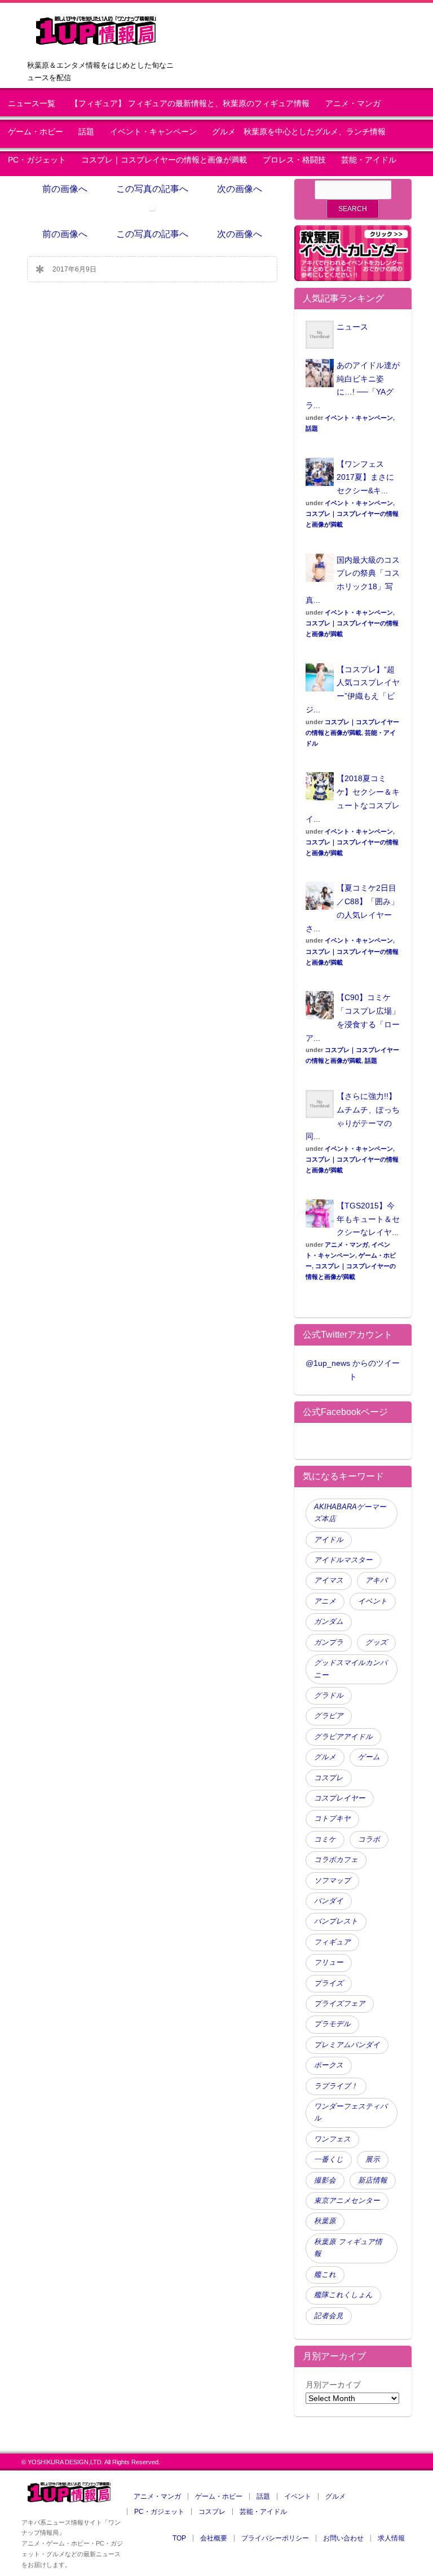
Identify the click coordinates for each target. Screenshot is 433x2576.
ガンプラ (329, 1642)
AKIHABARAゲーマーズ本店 (350, 1513)
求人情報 (391, 2538)
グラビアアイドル (343, 1737)
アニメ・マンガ (353, 104)
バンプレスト (336, 1921)
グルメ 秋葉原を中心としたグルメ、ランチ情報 (303, 132)
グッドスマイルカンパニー (351, 1669)
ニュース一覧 (32, 104)
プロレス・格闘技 (294, 160)
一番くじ (329, 2159)
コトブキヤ (332, 1819)
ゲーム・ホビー (36, 132)
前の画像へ (65, 189)
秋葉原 (325, 2221)
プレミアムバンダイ (347, 2045)
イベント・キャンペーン (153, 132)
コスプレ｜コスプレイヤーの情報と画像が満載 (164, 160)
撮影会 (325, 2180)
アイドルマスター (343, 1560)
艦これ (325, 2275)
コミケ (325, 1839)
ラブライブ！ (336, 2086)
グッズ (376, 1642)
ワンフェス (332, 2139)
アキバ (376, 1580)
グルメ (325, 1757)
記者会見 (329, 2316)
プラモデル (332, 2024)
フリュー (329, 1962)
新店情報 (373, 2180)
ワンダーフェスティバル (351, 2112)
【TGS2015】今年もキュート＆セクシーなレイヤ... (368, 1219)
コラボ (369, 1839)
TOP (179, 2538)
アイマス (329, 1580)
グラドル (329, 1696)
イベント (373, 1601)
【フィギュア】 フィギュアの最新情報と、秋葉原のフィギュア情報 (190, 104)
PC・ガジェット (37, 160)
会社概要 (214, 2538)
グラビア (329, 1716)
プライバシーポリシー (275, 2538)
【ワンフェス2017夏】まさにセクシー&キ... (365, 477)
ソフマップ (332, 1881)
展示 (373, 2159)
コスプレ (329, 1778)
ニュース (352, 327)
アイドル (329, 1540)
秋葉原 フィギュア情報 (348, 2248)
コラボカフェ (336, 1860)
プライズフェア (340, 2004)
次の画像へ (240, 189)
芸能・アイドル (369, 160)
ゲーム (369, 1757)
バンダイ (329, 1901)
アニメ (325, 1601)
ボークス (329, 2065)
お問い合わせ (343, 2538)
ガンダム (329, 1622)
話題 (86, 132)
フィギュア (332, 1942)
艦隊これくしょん (343, 2295)
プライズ (329, 1983)
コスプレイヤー (340, 1798)
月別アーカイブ (333, 2385)
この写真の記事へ (152, 189)
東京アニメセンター (347, 2201)
